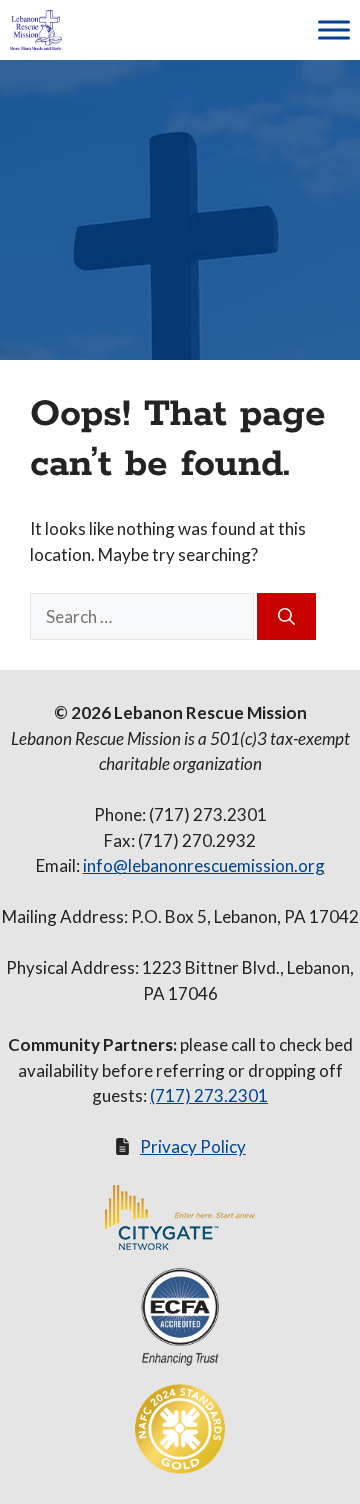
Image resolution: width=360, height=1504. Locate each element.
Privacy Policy (193, 1146)
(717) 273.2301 (209, 1095)
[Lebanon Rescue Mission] (36, 30)
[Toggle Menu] (334, 29)
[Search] (286, 617)
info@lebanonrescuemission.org (204, 865)
